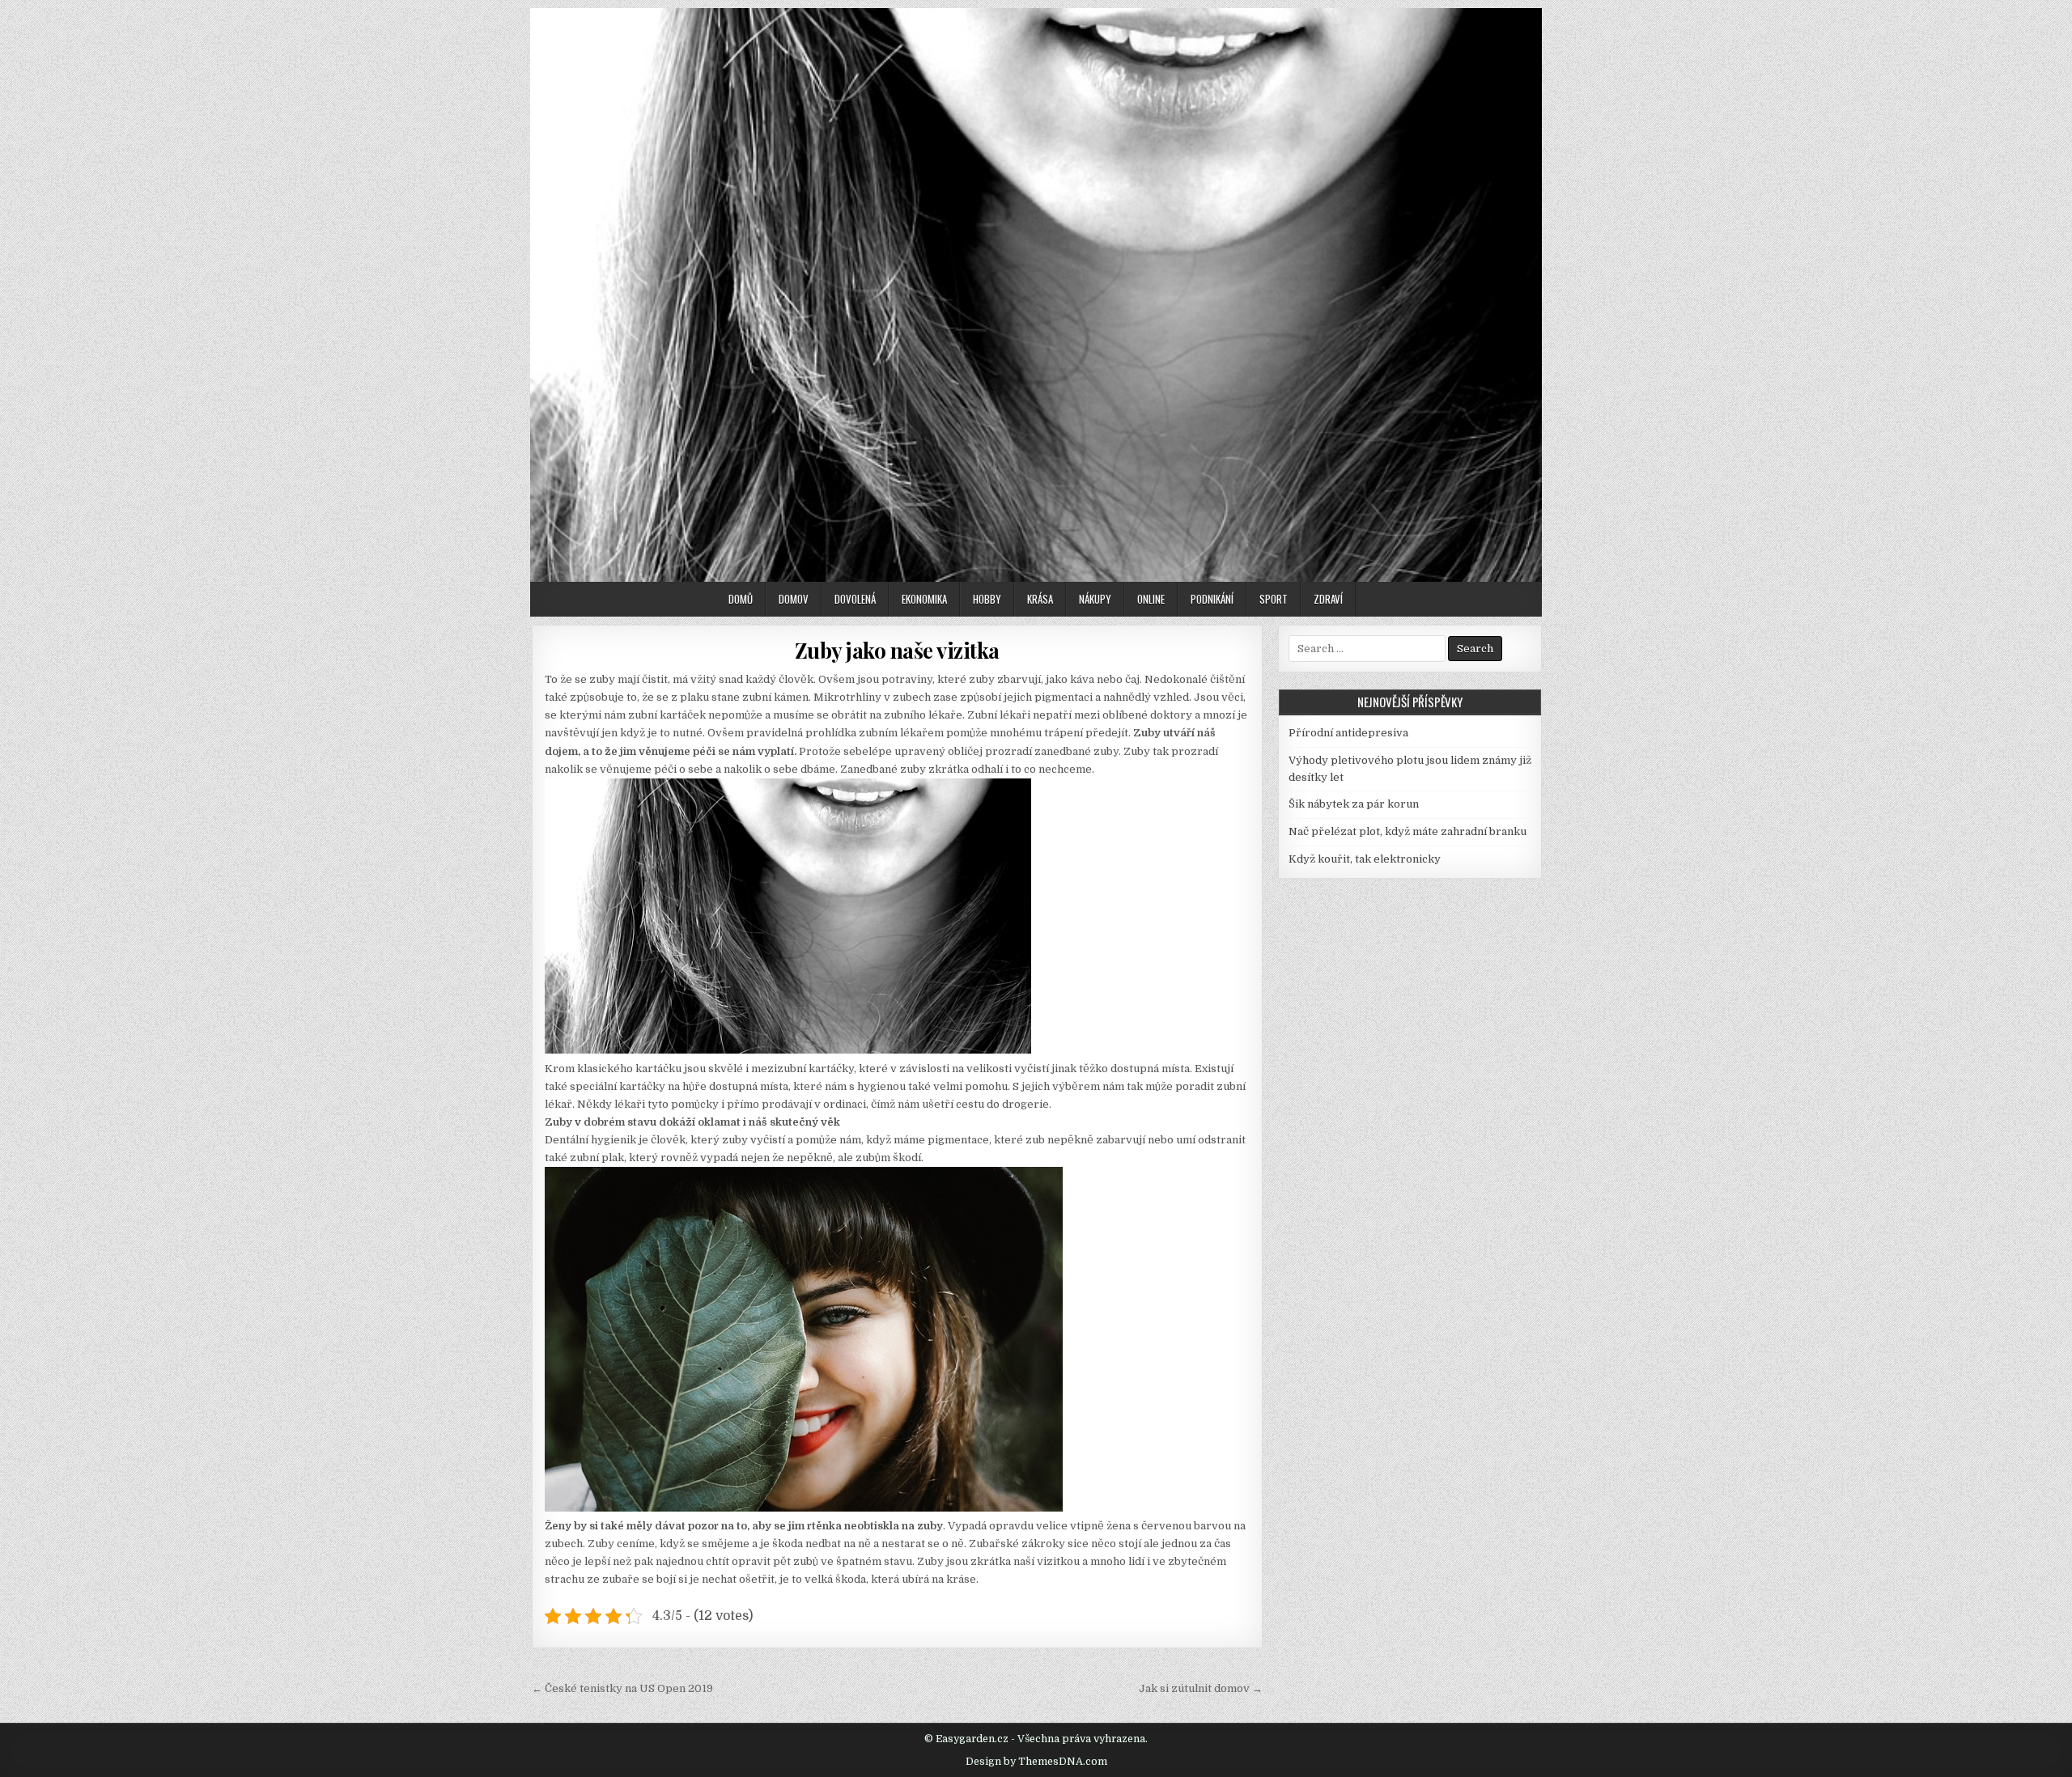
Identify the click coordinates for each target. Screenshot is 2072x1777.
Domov (794, 599)
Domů (741, 599)
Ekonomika (924, 599)
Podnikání (1212, 599)
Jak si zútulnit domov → (1201, 1688)
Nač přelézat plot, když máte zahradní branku (1408, 831)
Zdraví (1328, 599)
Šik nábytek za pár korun (1354, 804)
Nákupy (1095, 599)
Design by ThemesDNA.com (1036, 1762)
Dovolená (855, 599)
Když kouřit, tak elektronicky (1365, 859)
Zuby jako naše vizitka (897, 650)
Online (1151, 599)
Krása (1040, 599)
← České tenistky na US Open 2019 (622, 1688)
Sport (1274, 599)
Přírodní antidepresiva (1348, 733)
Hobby (987, 599)
